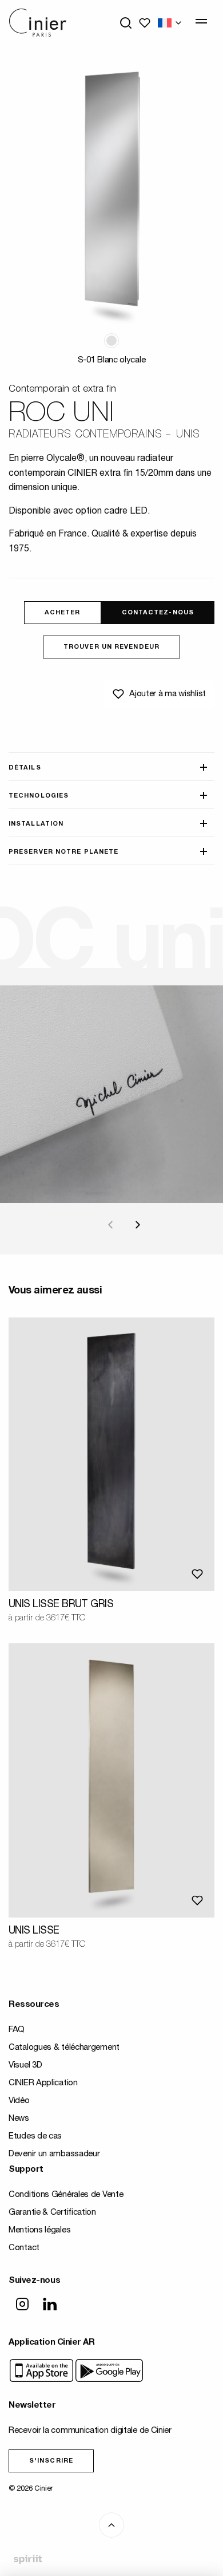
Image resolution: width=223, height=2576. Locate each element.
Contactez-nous (158, 613)
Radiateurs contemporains (85, 435)
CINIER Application (43, 2083)
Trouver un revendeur (111, 647)
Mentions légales (39, 2230)
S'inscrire (51, 2461)
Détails (25, 768)
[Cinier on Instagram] (22, 2305)
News (19, 2119)
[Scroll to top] (111, 2526)
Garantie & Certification (52, 2213)
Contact (24, 2248)
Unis (188, 435)
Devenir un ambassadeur (54, 2154)
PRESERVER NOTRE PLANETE (63, 852)
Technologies (39, 796)
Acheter (63, 613)
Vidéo (19, 2101)
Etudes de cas (35, 2137)
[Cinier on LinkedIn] (50, 2305)
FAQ (17, 2030)
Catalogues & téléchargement (64, 2048)
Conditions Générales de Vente (66, 2195)
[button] (111, 341)
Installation (36, 824)
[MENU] (201, 21)
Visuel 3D (25, 2066)
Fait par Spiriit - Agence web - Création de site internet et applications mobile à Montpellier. (27, 2560)
